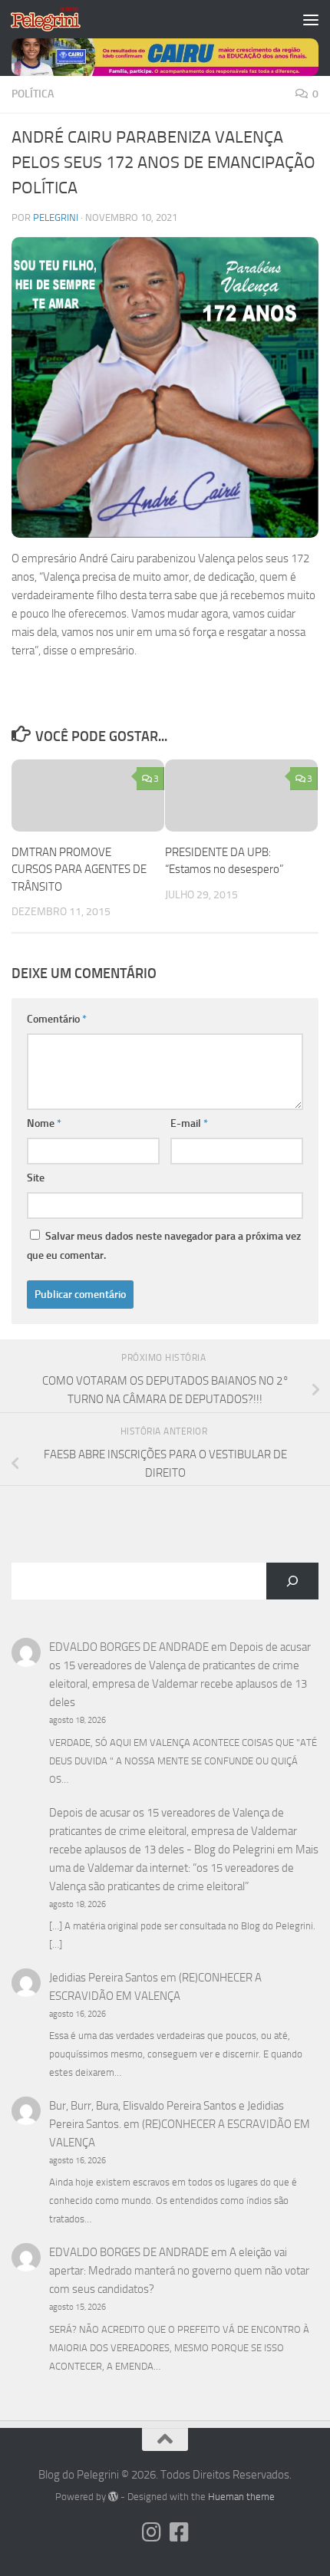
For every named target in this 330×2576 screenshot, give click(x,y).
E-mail (189, 1123)
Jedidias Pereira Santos (104, 1978)
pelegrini (56, 217)
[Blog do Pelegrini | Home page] (57, 19)
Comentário (57, 1019)
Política (33, 94)
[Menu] (311, 19)
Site (36, 1178)
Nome (44, 1123)
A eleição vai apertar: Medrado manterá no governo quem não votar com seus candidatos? (179, 2271)
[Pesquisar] (292, 1581)
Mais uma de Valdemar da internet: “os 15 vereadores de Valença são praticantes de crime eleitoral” (184, 1868)
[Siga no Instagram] (151, 2532)
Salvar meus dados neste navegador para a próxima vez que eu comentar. (164, 1246)
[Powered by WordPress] (113, 2497)
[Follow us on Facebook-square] (179, 2532)
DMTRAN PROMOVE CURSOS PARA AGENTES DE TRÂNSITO (79, 870)
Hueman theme (241, 2497)
